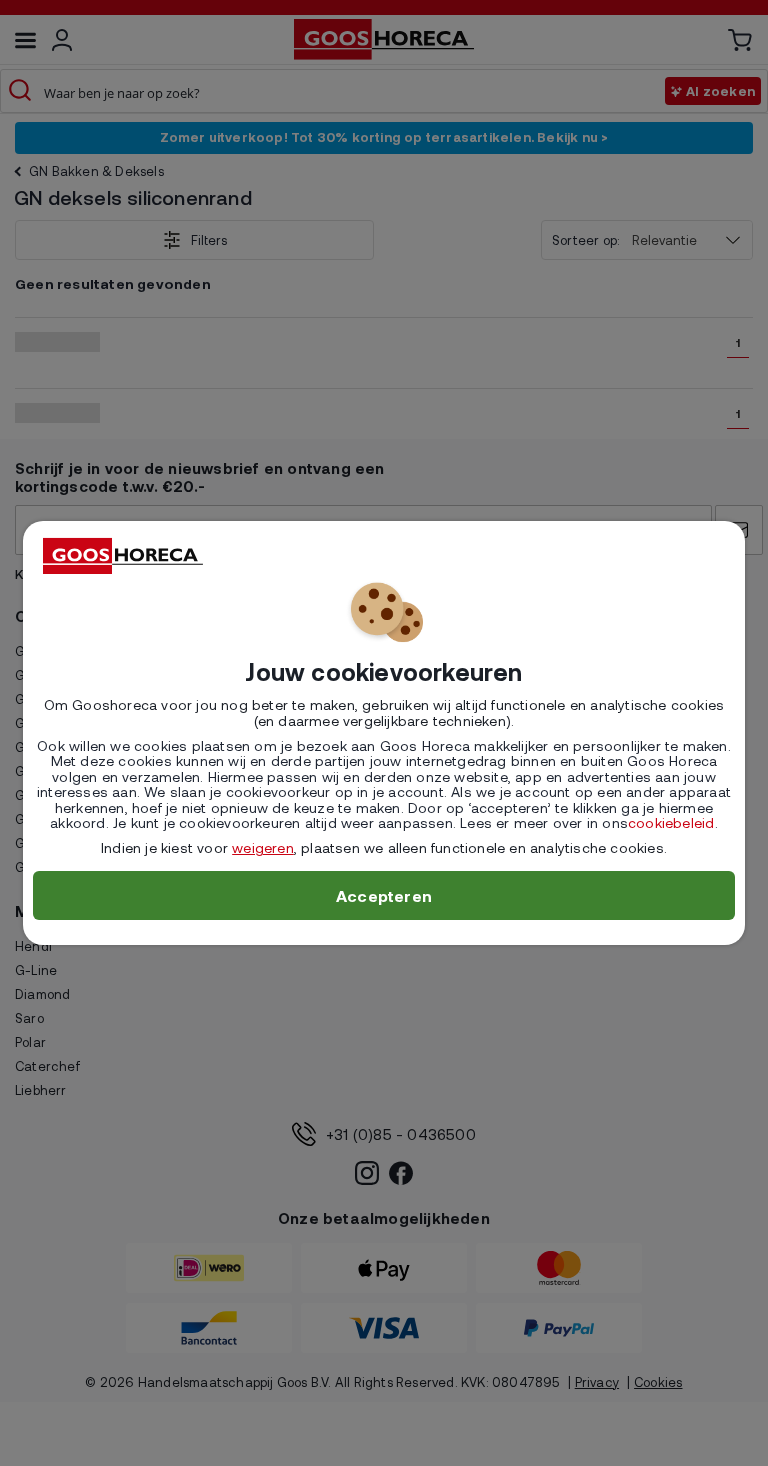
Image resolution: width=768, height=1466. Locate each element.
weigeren (263, 847)
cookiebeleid (671, 822)
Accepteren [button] (384, 895)
